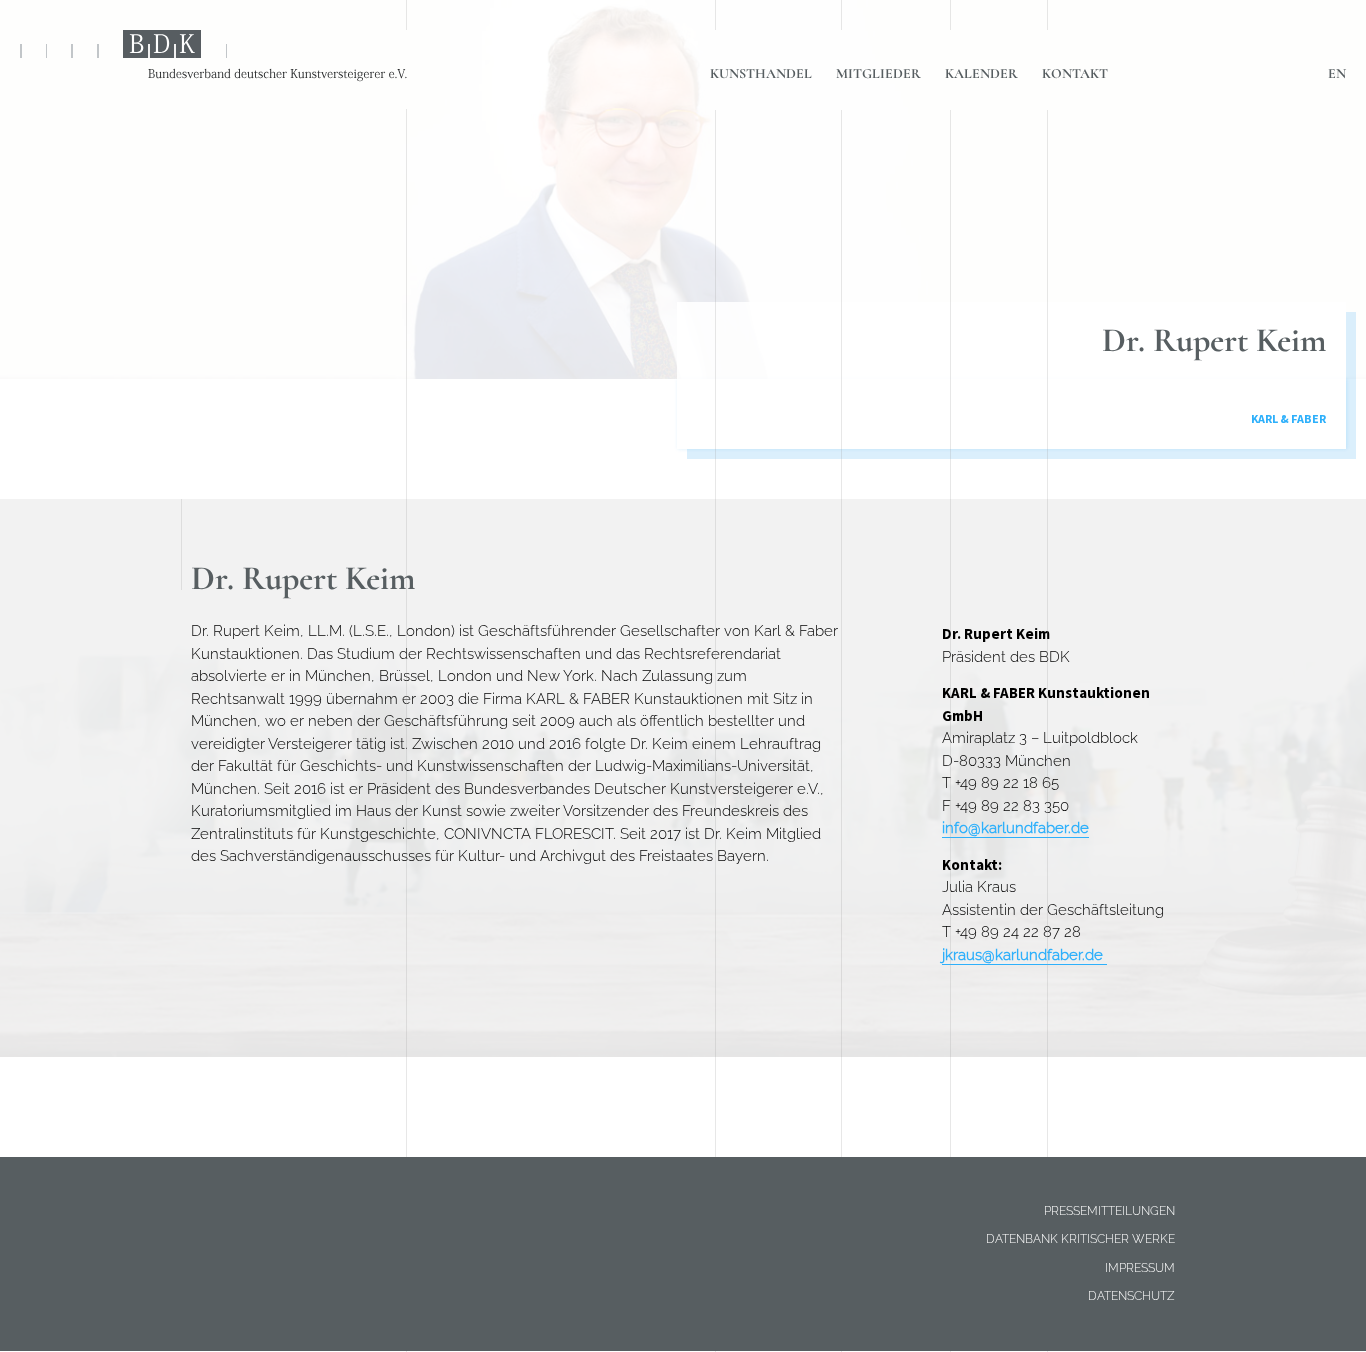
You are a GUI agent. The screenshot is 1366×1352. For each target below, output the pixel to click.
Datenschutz (1131, 1296)
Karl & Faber (1288, 418)
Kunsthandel (761, 73)
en (1337, 73)
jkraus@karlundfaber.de (1024, 955)
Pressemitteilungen (1109, 1211)
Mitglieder (878, 73)
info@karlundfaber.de (1015, 828)
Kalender (981, 73)
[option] (683, 304)
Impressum (1140, 1268)
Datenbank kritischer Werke (1080, 1239)
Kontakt (1075, 73)
